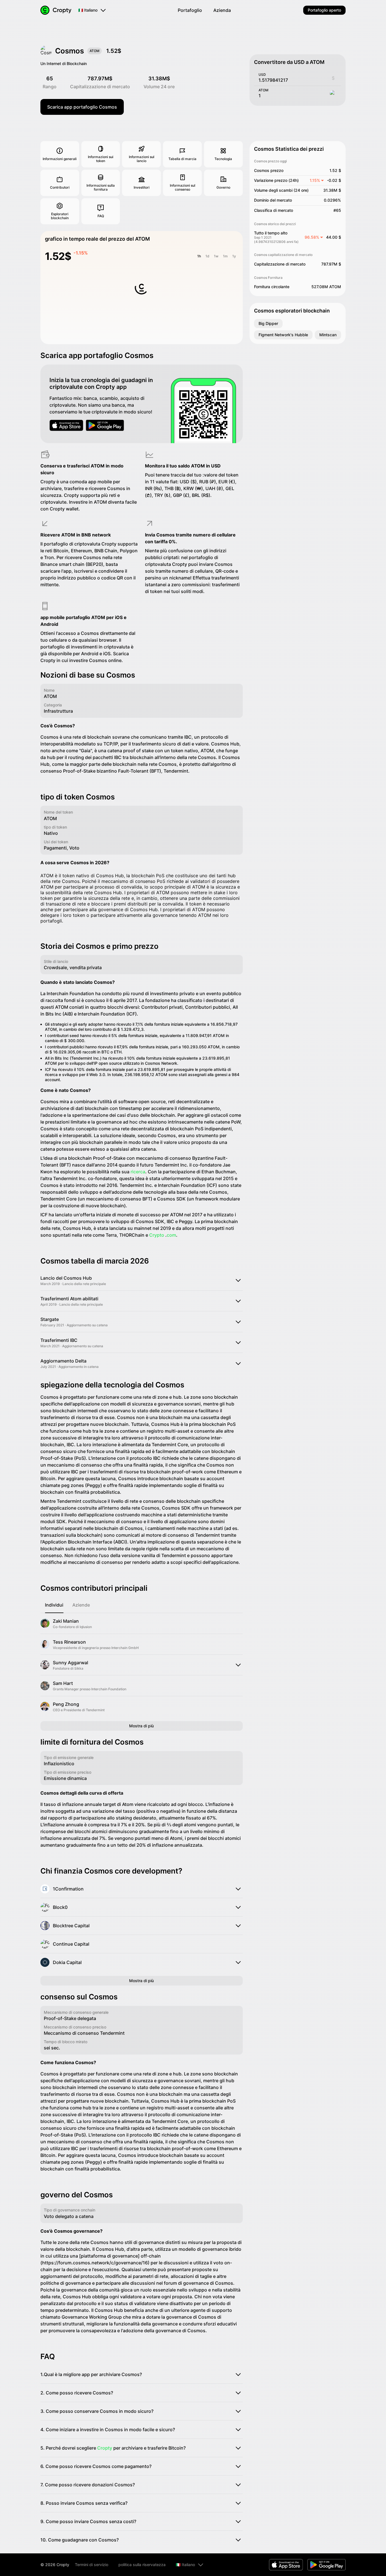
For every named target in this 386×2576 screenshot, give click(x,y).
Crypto (157, 1235)
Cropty (105, 2448)
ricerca (138, 1172)
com (171, 1235)
